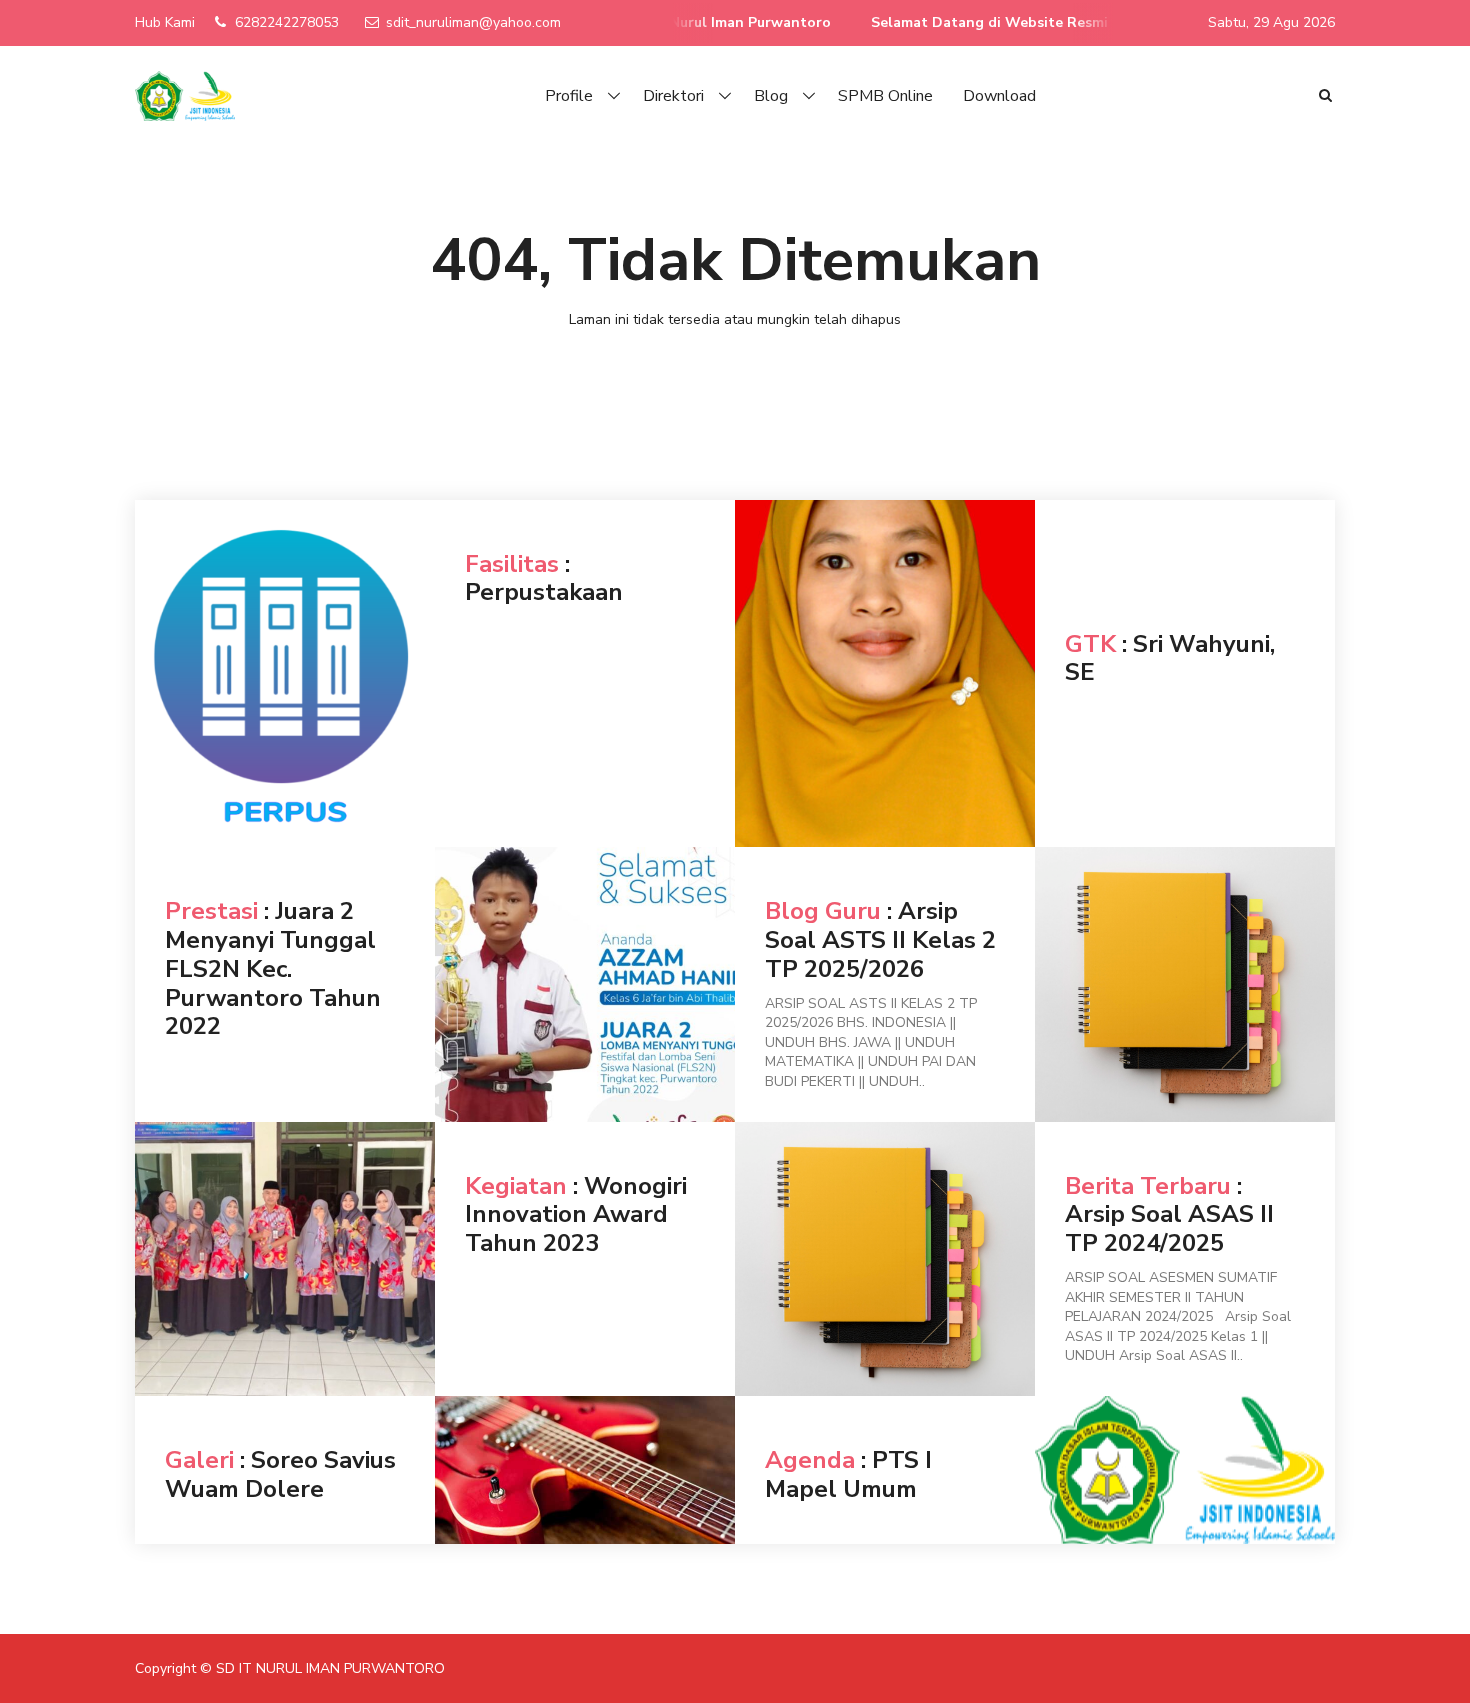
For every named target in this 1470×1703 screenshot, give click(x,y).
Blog (771, 96)
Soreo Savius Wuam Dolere (280, 1474)
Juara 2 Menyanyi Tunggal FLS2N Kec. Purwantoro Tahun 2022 (273, 968)
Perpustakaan (544, 592)
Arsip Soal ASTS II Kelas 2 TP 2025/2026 (880, 940)
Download (999, 96)
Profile (569, 96)
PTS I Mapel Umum (848, 1474)
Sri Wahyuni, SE (1170, 658)
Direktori (673, 96)
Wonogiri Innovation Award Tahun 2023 (576, 1215)
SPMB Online (885, 96)
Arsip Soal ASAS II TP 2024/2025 (1169, 1228)
